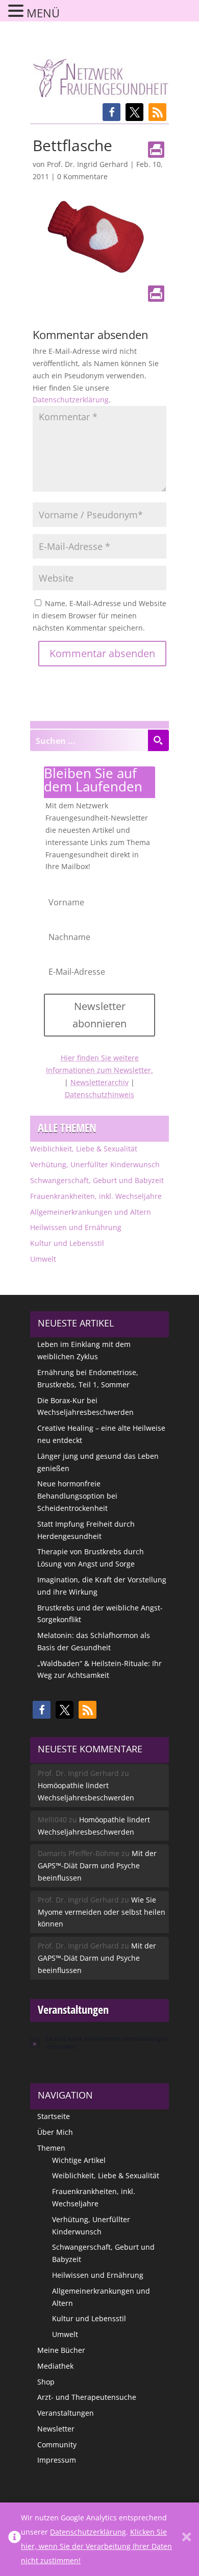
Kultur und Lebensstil (67, 1243)
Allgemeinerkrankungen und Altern (91, 1212)
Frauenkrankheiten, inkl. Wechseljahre (96, 1196)
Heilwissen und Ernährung (76, 1227)
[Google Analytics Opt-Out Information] (15, 2539)
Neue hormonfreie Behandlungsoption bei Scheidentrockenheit (77, 1496)
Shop (46, 2382)
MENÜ (43, 13)
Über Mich (55, 2132)
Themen (51, 2148)
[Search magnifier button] (158, 740)
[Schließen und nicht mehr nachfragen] (186, 2539)
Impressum (57, 2460)
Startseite (54, 2116)
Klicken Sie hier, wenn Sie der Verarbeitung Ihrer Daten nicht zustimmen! (96, 2546)
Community (57, 2445)
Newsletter (56, 2429)
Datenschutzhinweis (99, 1094)
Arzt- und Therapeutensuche (87, 2397)
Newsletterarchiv (99, 1082)
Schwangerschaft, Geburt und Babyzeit (97, 1180)
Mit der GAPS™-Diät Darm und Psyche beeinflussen (97, 1865)
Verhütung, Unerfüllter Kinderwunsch (95, 1164)
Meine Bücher (61, 2350)
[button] (111, 112)
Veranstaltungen (66, 2413)
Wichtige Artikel (79, 2160)
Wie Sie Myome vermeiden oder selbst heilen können (102, 1912)
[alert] (99, 2043)
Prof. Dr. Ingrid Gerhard (88, 164)
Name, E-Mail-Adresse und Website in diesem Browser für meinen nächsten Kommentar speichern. (99, 616)
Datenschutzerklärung (71, 400)
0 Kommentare (82, 176)
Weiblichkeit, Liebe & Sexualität (84, 1149)
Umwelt (43, 1259)
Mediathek (55, 2366)
